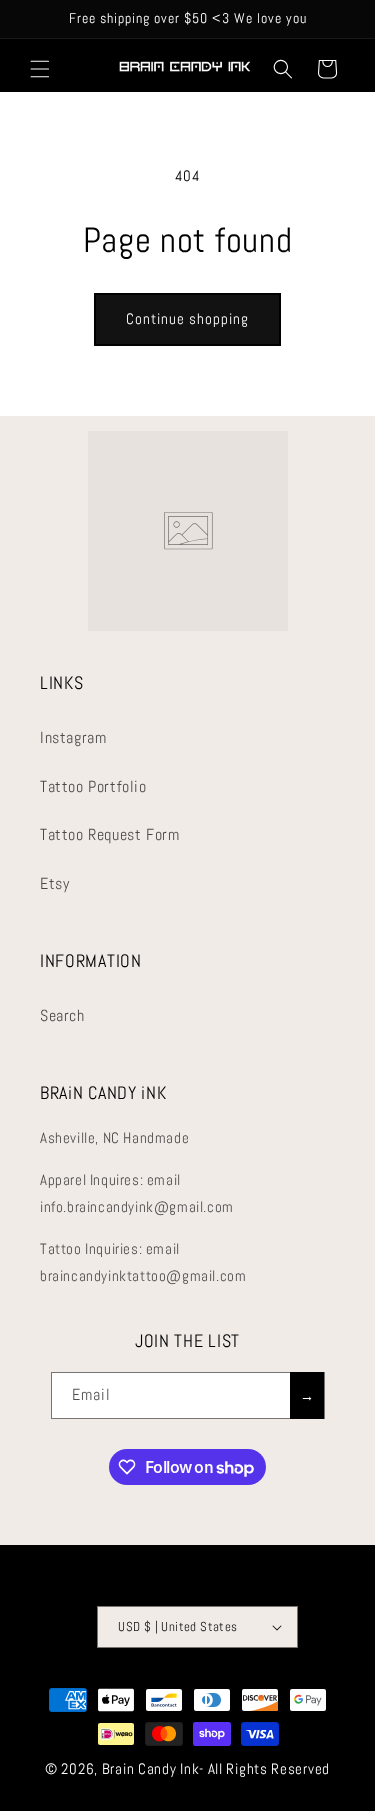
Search (62, 1015)
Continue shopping (187, 318)
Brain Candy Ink (151, 1768)
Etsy (54, 883)
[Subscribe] (307, 1395)
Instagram (73, 737)
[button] (40, 69)
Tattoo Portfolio (93, 786)
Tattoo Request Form (109, 834)
